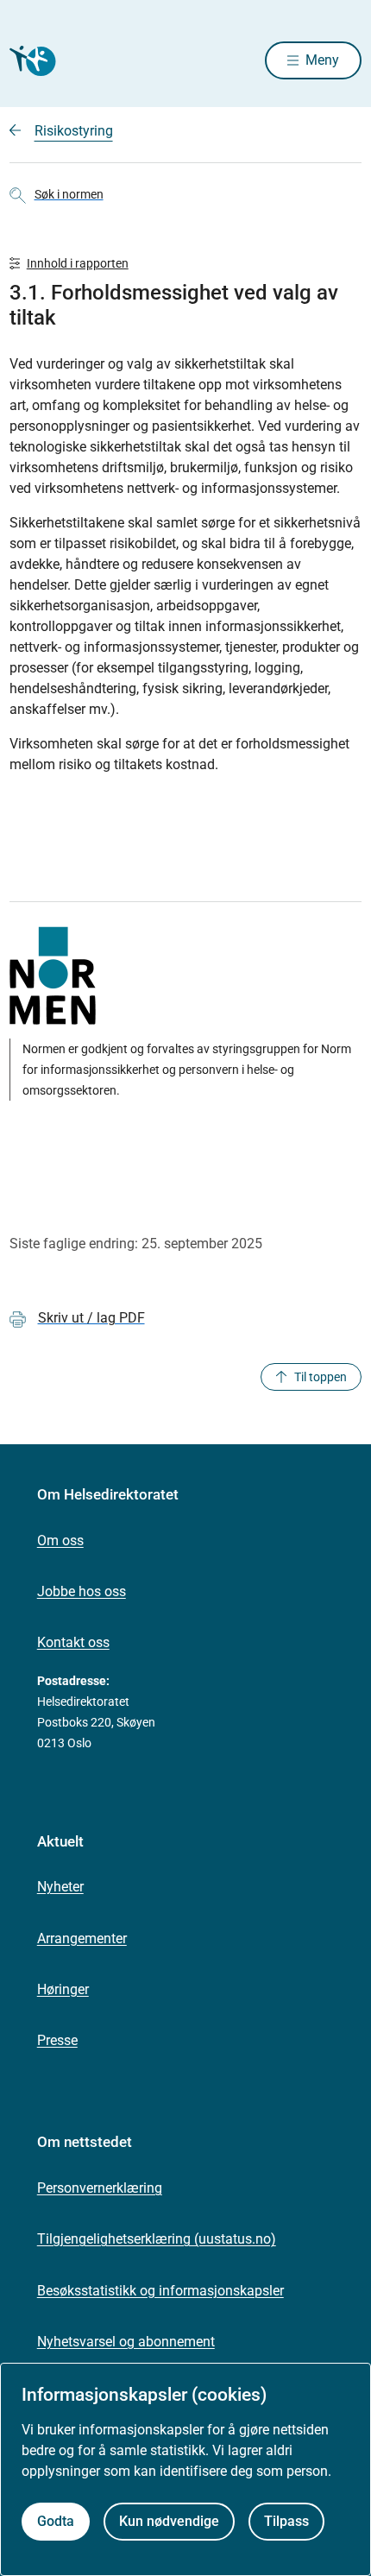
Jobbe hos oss (82, 1591)
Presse (57, 2040)
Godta (56, 2521)
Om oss (60, 1541)
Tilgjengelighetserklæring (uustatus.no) (157, 2239)
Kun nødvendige (169, 2521)
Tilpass (286, 2521)
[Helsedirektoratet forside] (30, 61)
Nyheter (60, 1887)
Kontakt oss (73, 1642)
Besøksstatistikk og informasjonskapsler (160, 2291)
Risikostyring (74, 131)
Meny (322, 60)
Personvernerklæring (100, 2188)
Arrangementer (82, 1938)
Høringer (63, 1989)
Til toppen (321, 1377)
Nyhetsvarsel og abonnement (126, 2342)
